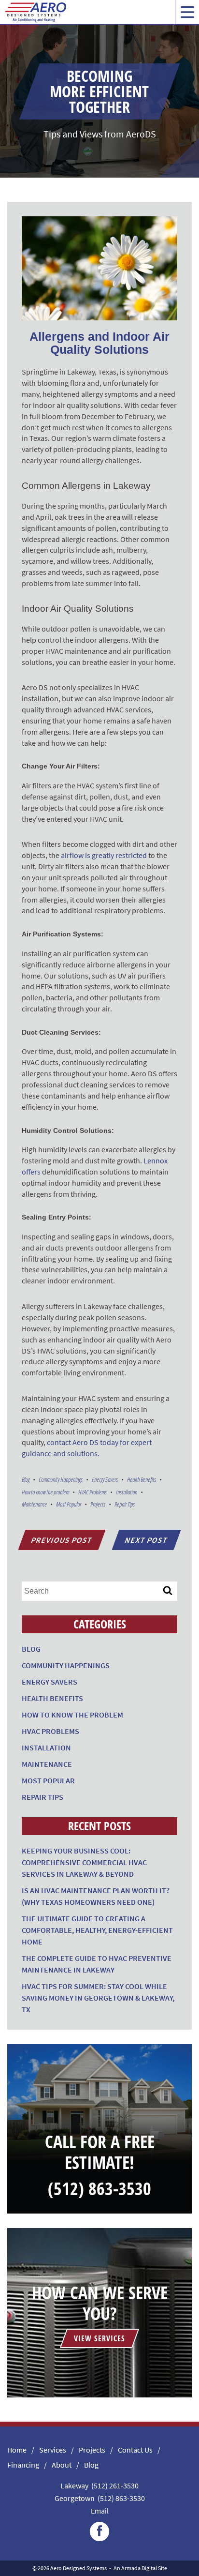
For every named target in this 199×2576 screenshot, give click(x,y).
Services (53, 2450)
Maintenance (34, 1504)
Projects (98, 1504)
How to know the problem (45, 1492)
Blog (26, 1479)
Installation (127, 1492)
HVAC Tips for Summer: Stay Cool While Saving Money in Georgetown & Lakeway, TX (98, 1998)
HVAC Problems (92, 1492)
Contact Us (135, 2450)
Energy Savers (105, 1479)
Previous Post (62, 1540)
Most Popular (69, 1504)
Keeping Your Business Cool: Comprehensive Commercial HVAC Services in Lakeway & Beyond (84, 1862)
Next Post (146, 1540)
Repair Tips (125, 1504)
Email (100, 2511)
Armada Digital (139, 2568)
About (62, 2465)
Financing (23, 2465)
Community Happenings (61, 1479)
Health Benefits (142, 1479)
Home (17, 2450)
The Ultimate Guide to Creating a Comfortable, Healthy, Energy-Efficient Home (97, 1930)
